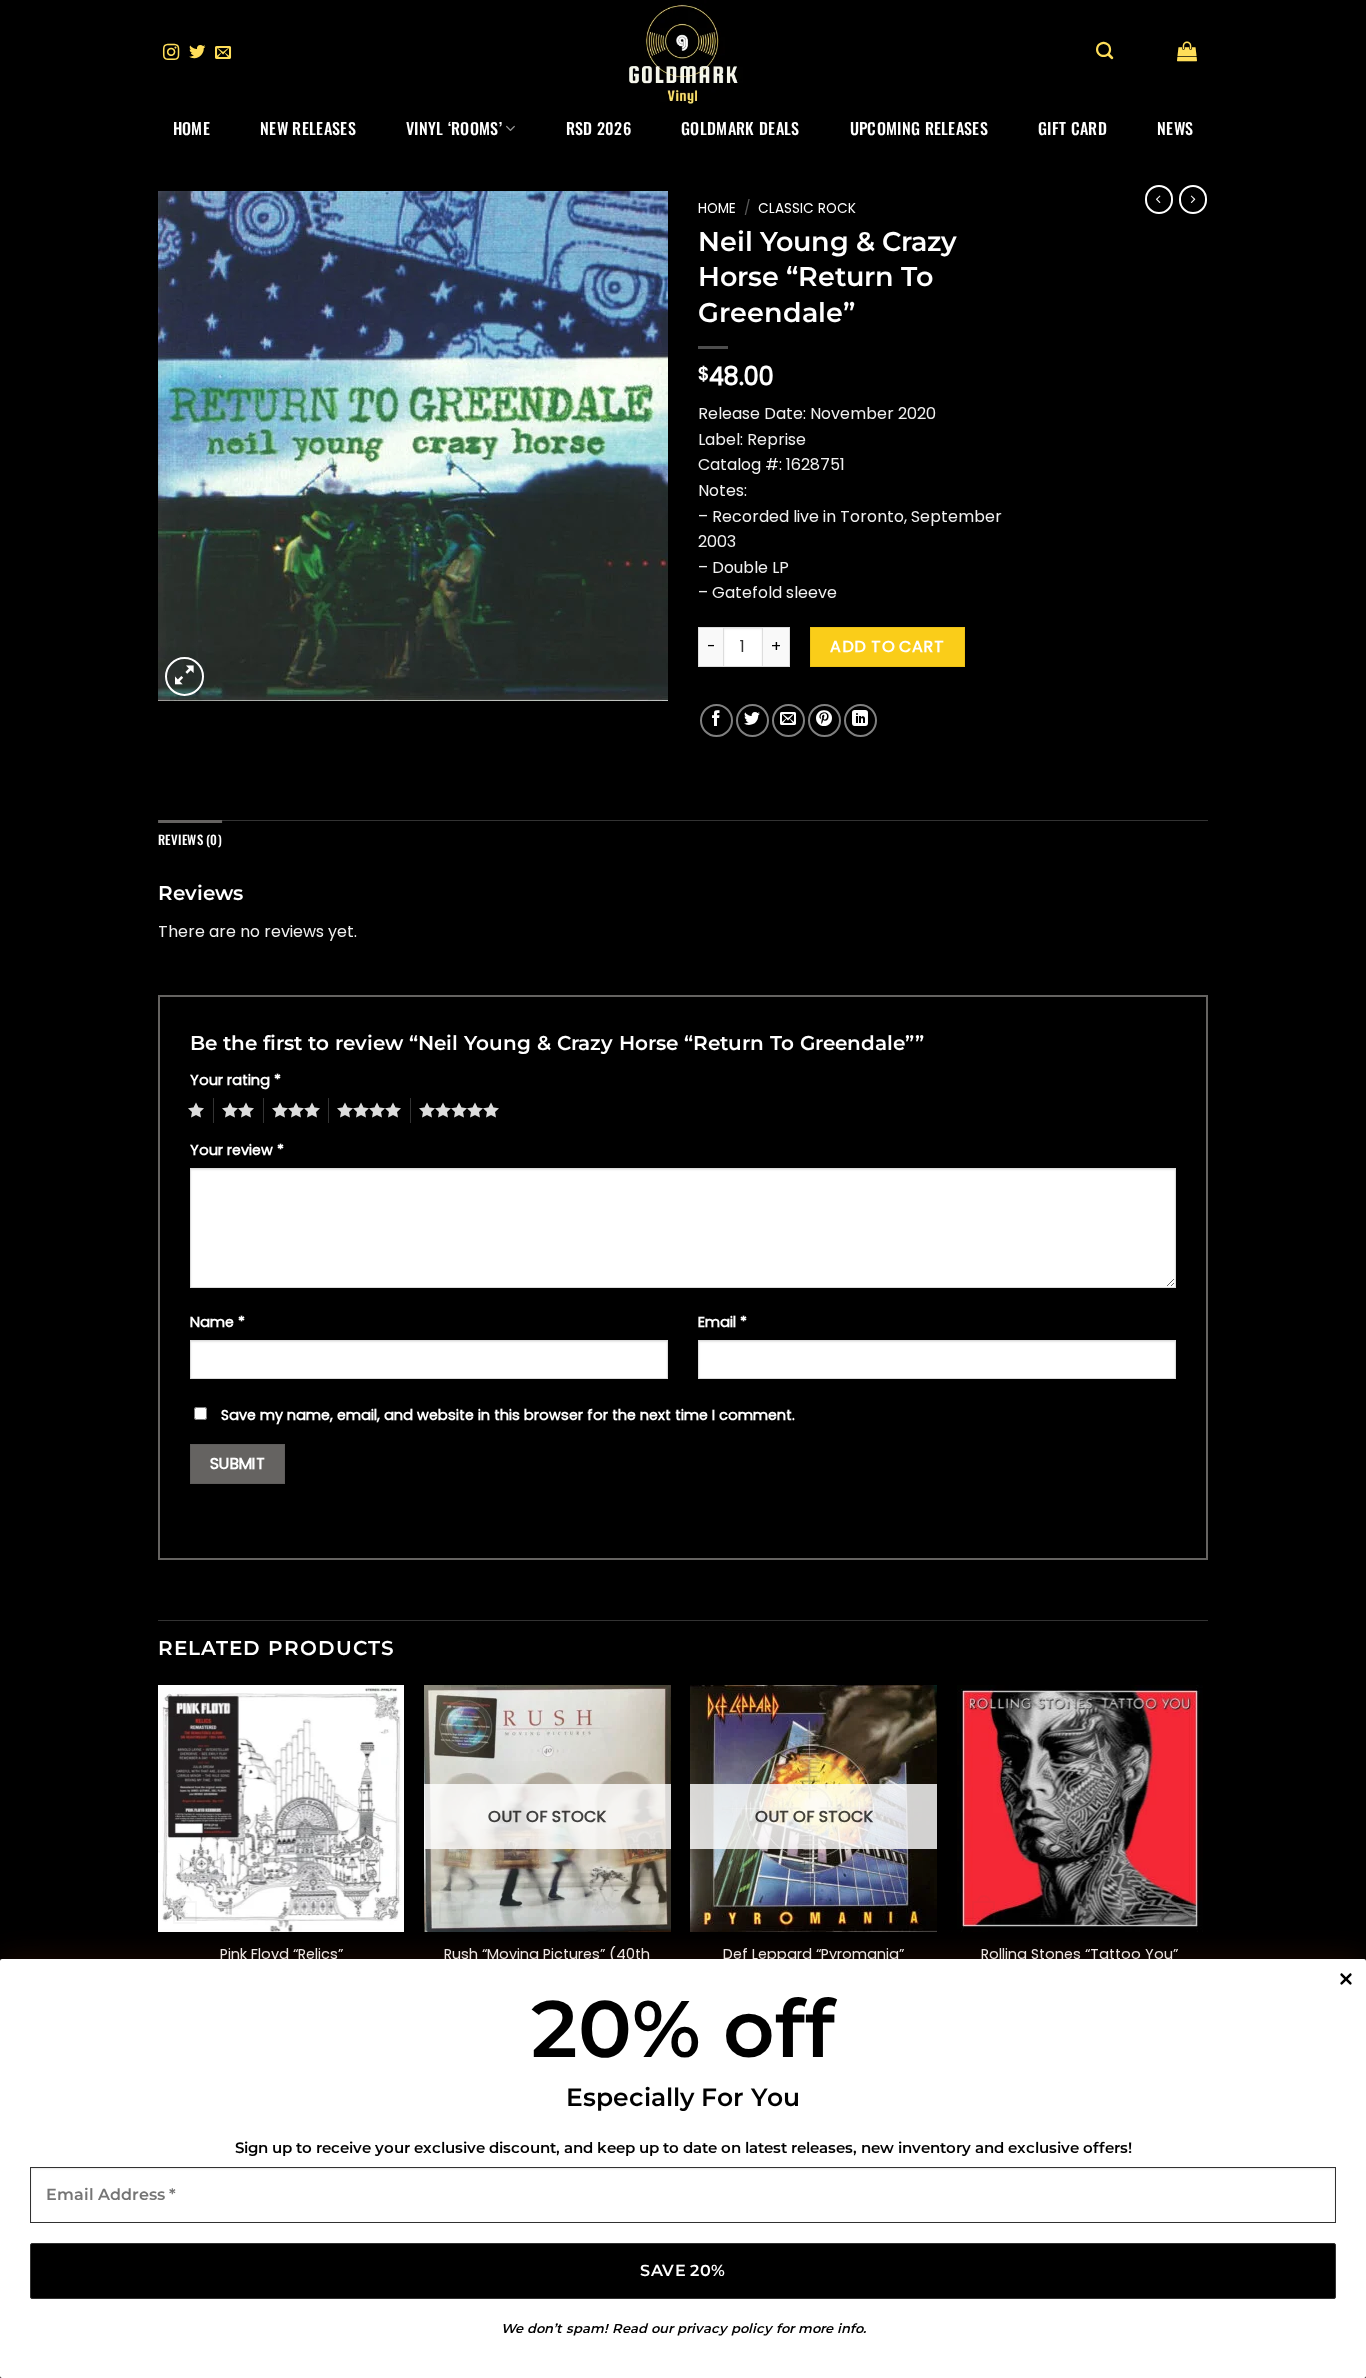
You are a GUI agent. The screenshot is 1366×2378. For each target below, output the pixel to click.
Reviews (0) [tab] (190, 839)
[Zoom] (184, 676)
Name (217, 1322)
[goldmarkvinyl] (683, 53)
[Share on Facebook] (716, 720)
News (1175, 128)
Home (191, 128)
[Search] (1104, 51)
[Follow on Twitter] (197, 53)
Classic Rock (807, 208)
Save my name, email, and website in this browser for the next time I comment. (508, 1415)
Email (722, 1322)
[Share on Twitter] (752, 720)
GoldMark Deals (740, 128)
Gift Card (1072, 128)
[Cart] (1187, 51)
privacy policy (724, 2328)
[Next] (1202, 1860)
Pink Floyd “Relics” (281, 1954)
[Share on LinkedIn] (860, 720)
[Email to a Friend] (788, 720)
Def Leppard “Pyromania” (813, 1954)
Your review (237, 1150)
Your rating (235, 1080)
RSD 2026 (599, 128)
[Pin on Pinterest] (824, 720)
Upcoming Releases (919, 128)
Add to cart (887, 646)
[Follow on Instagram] (171, 53)
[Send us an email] (223, 53)
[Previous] (159, 1860)
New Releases (308, 128)
